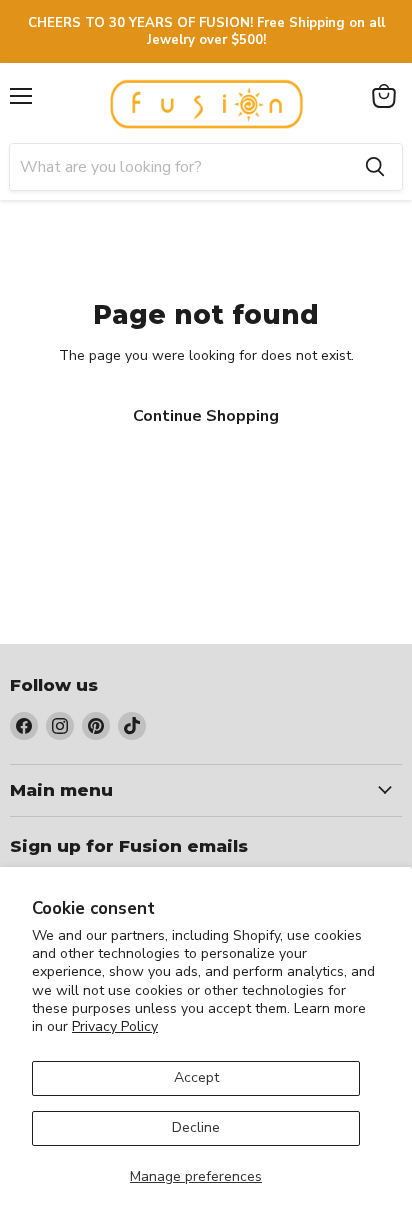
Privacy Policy (115, 1026)
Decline (196, 1127)
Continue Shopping (206, 416)
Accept (196, 1077)
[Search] (375, 167)
